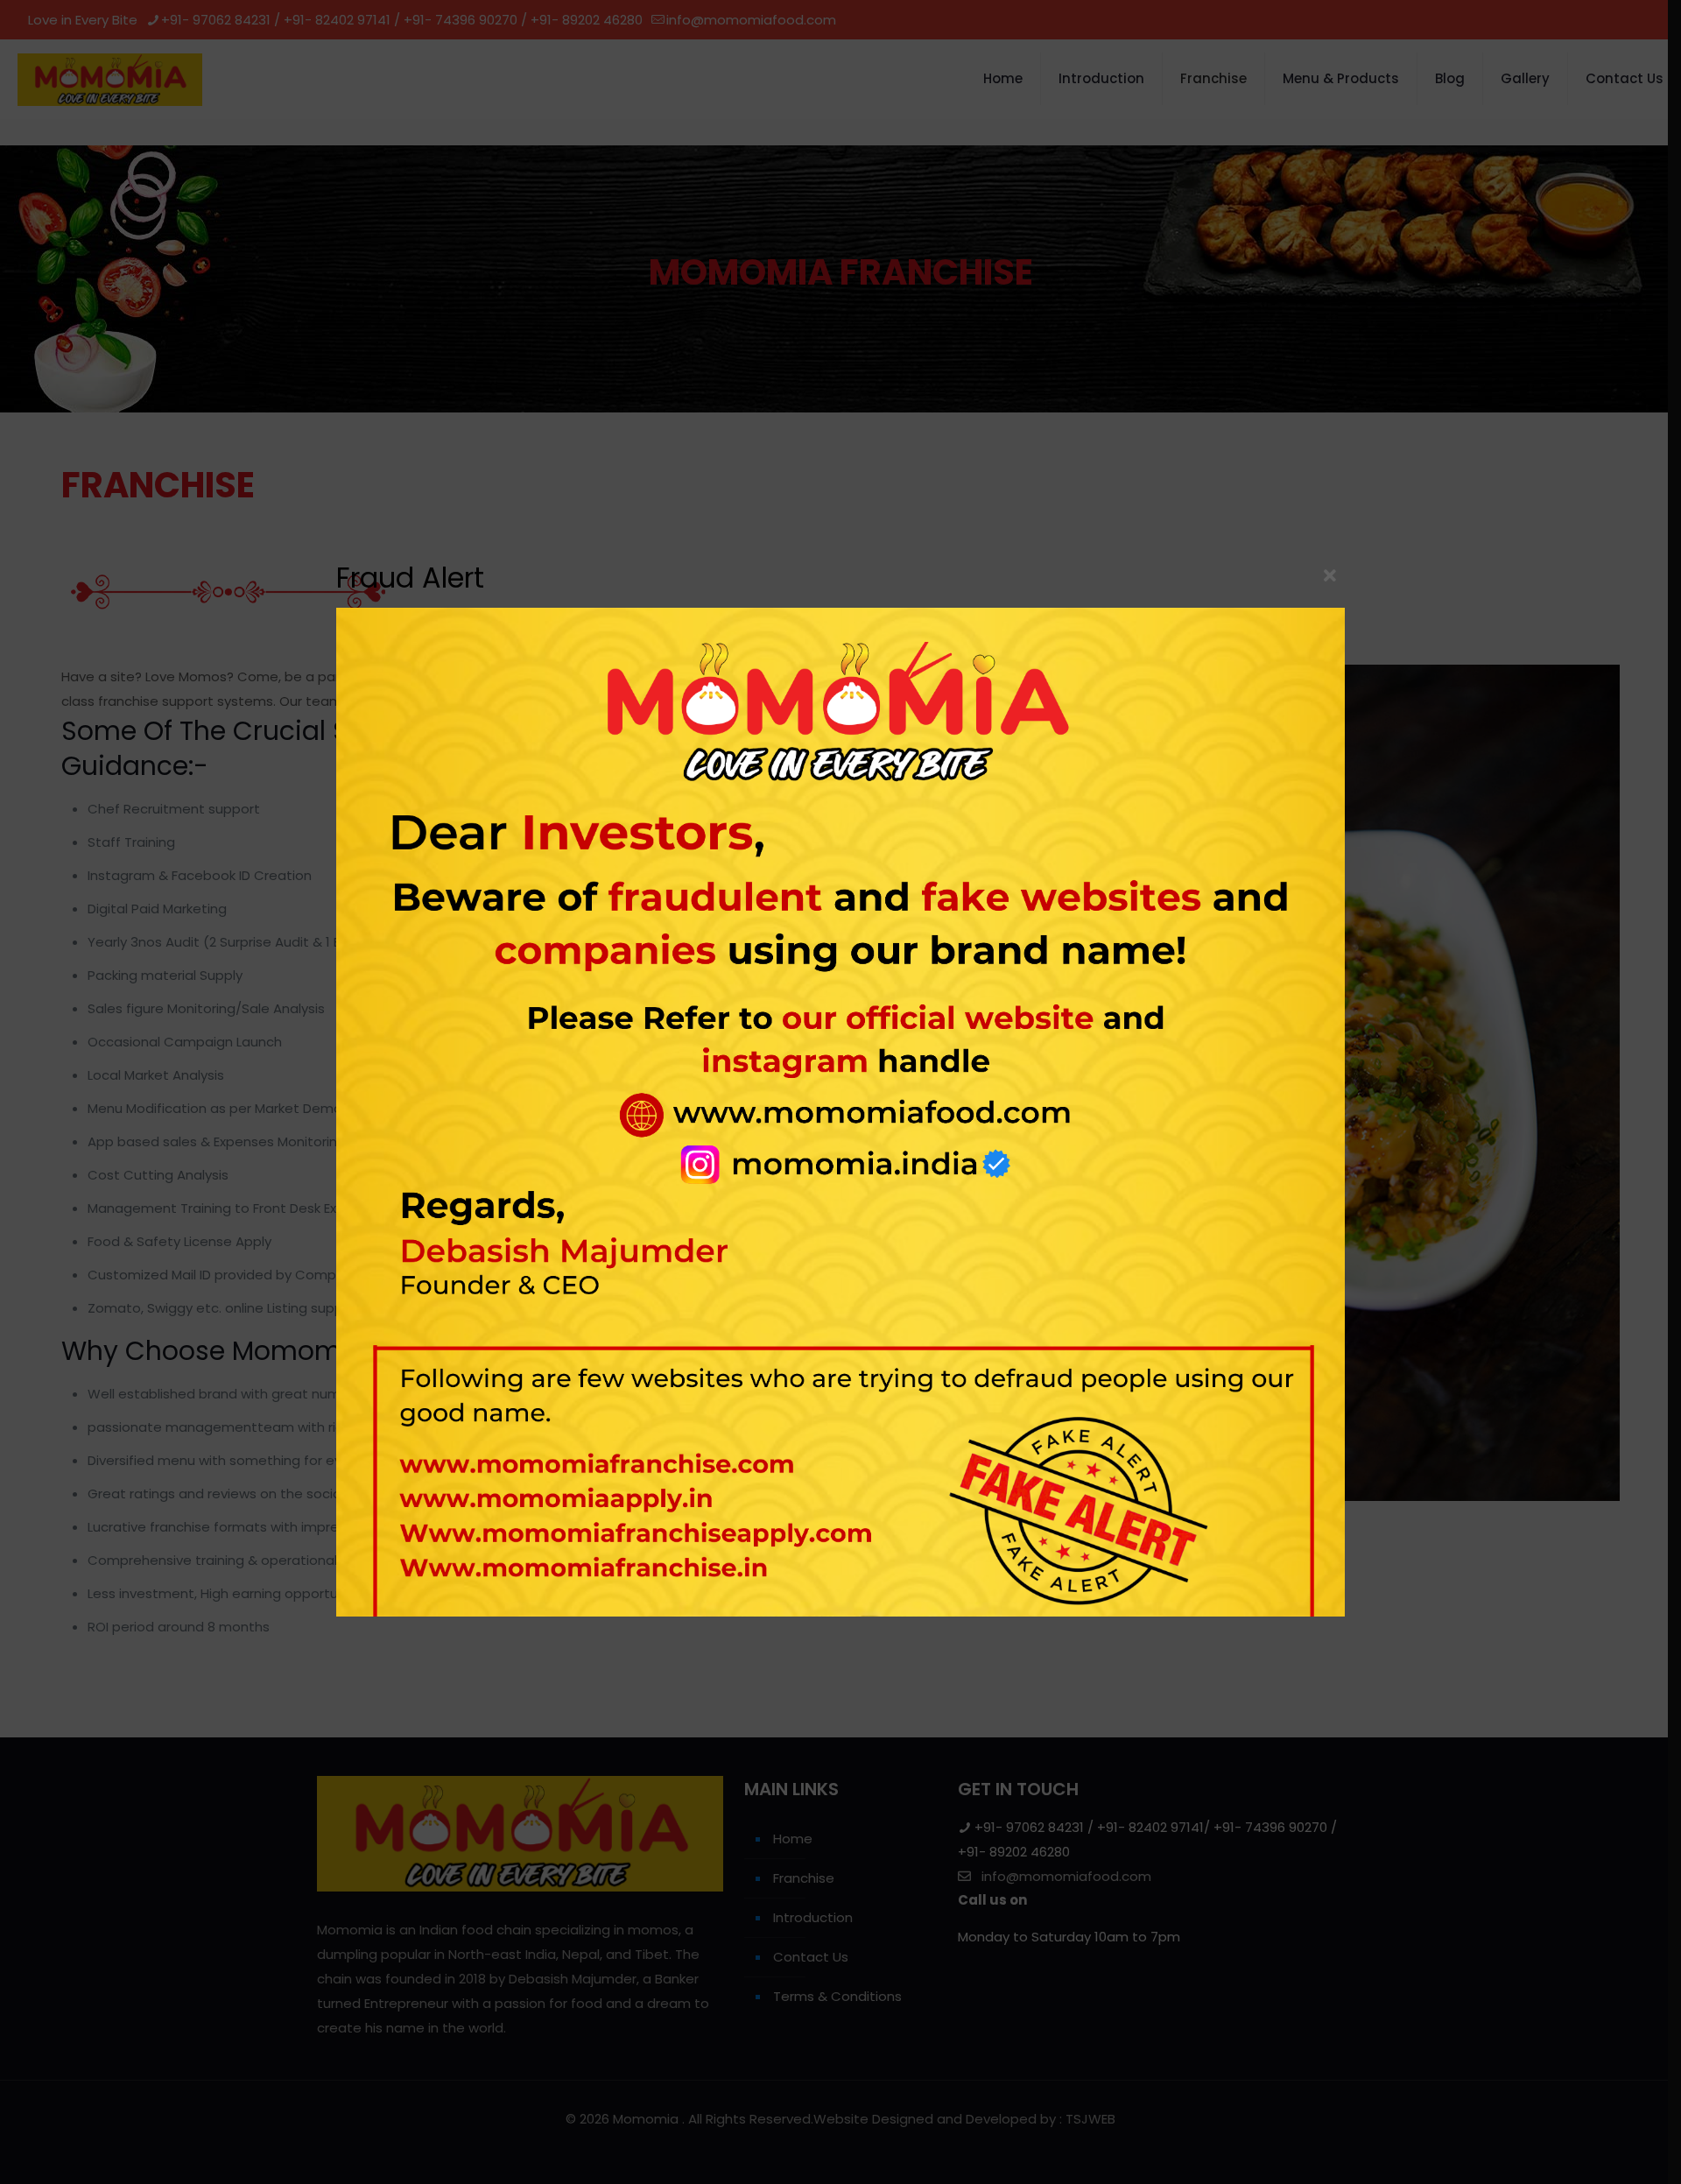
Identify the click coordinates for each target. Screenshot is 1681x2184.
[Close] (1330, 576)
